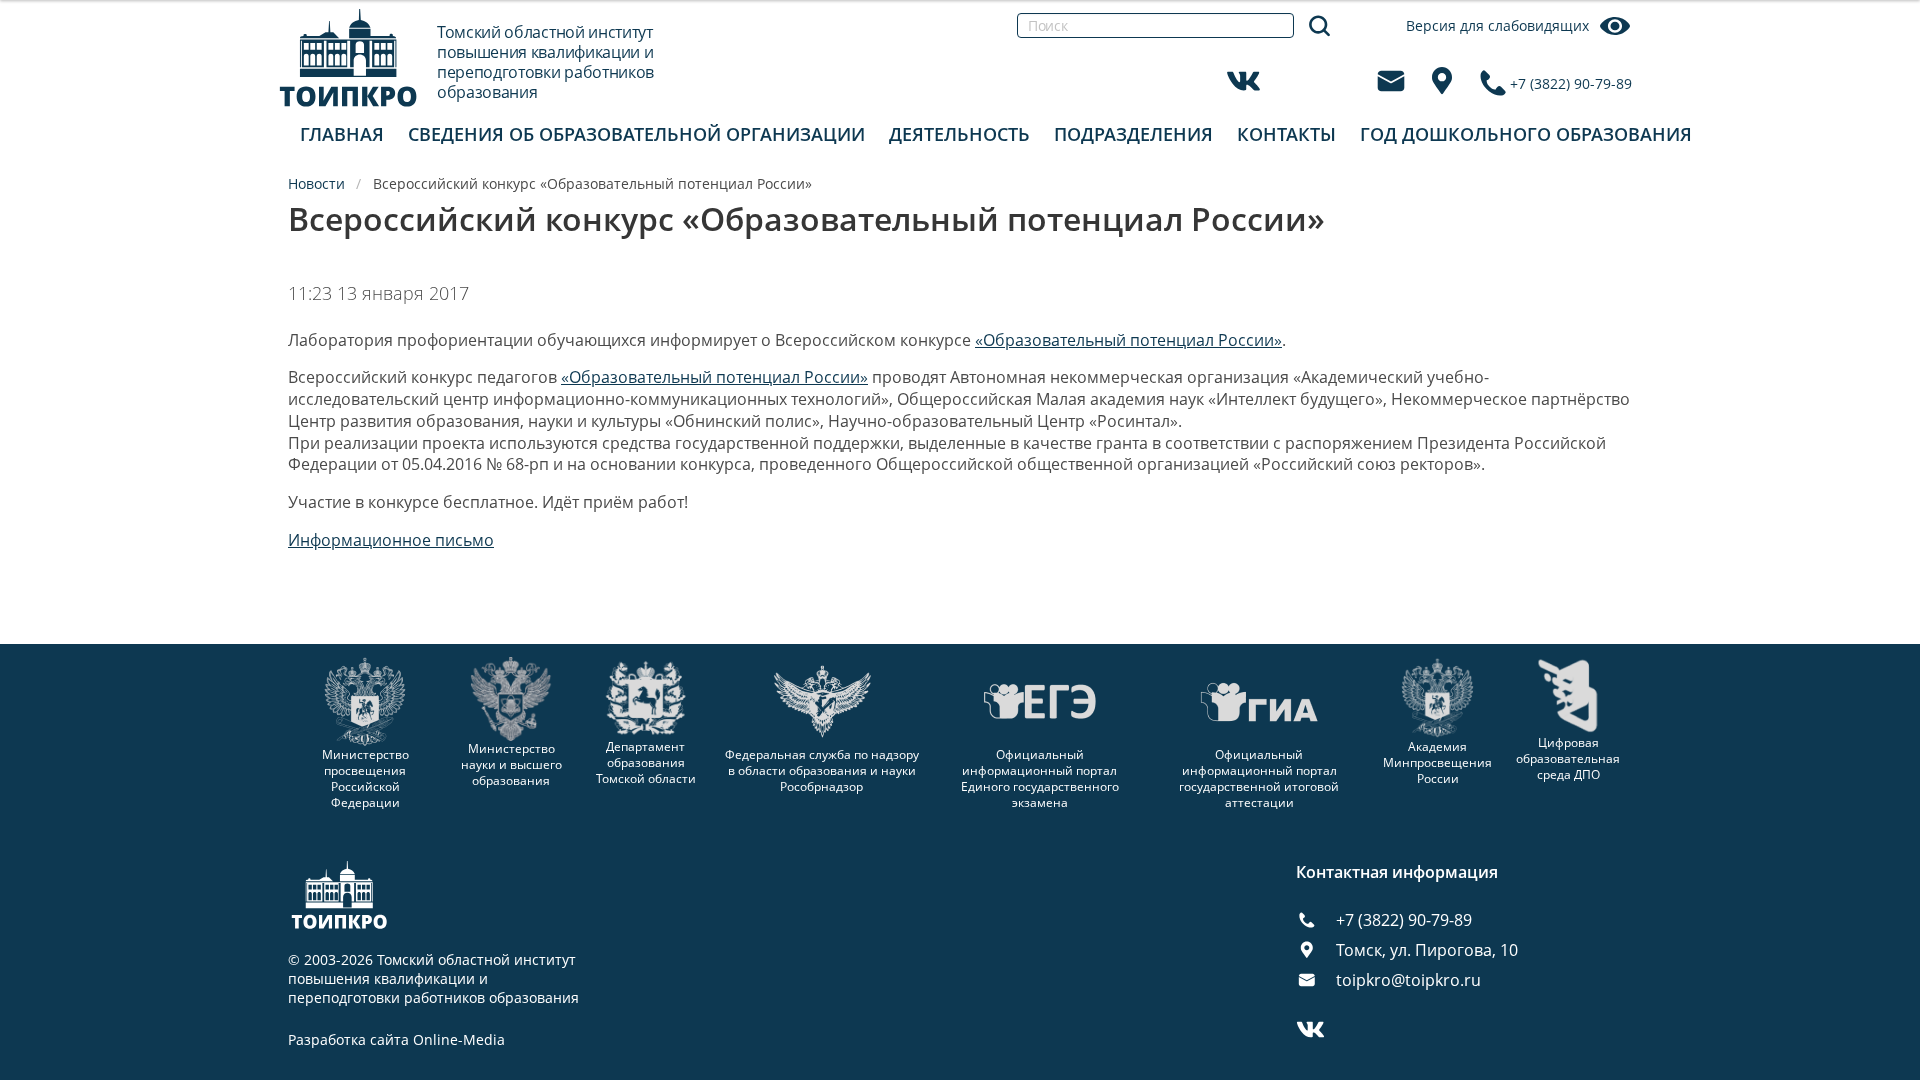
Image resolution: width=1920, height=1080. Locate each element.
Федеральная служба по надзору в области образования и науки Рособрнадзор (822, 770)
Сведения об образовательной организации (636, 134)
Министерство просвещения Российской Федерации (365, 778)
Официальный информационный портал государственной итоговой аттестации (1259, 778)
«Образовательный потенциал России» (1128, 340)
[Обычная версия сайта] (1880, 40)
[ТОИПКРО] (348, 57)
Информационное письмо (391, 540)
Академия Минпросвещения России (1437, 762)
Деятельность (959, 134)
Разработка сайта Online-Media (396, 1040)
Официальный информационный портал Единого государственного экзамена (1040, 778)
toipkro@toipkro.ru (1408, 980)
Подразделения (1133, 134)
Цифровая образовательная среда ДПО (1568, 758)
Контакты (1286, 134)
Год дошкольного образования (1526, 134)
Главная (342, 134)
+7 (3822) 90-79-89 (1571, 83)
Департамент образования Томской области (646, 762)
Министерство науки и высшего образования (511, 764)
